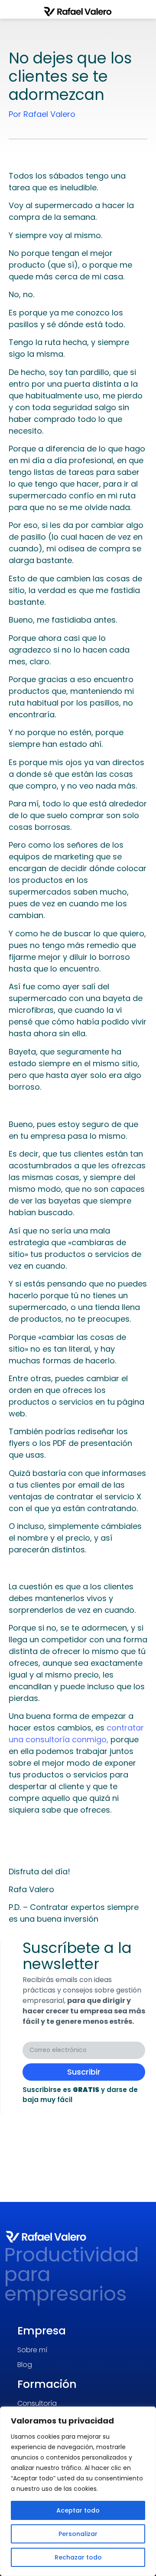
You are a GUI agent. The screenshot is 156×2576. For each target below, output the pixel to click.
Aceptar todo (78, 2510)
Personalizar (78, 2534)
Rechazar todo (78, 2557)
